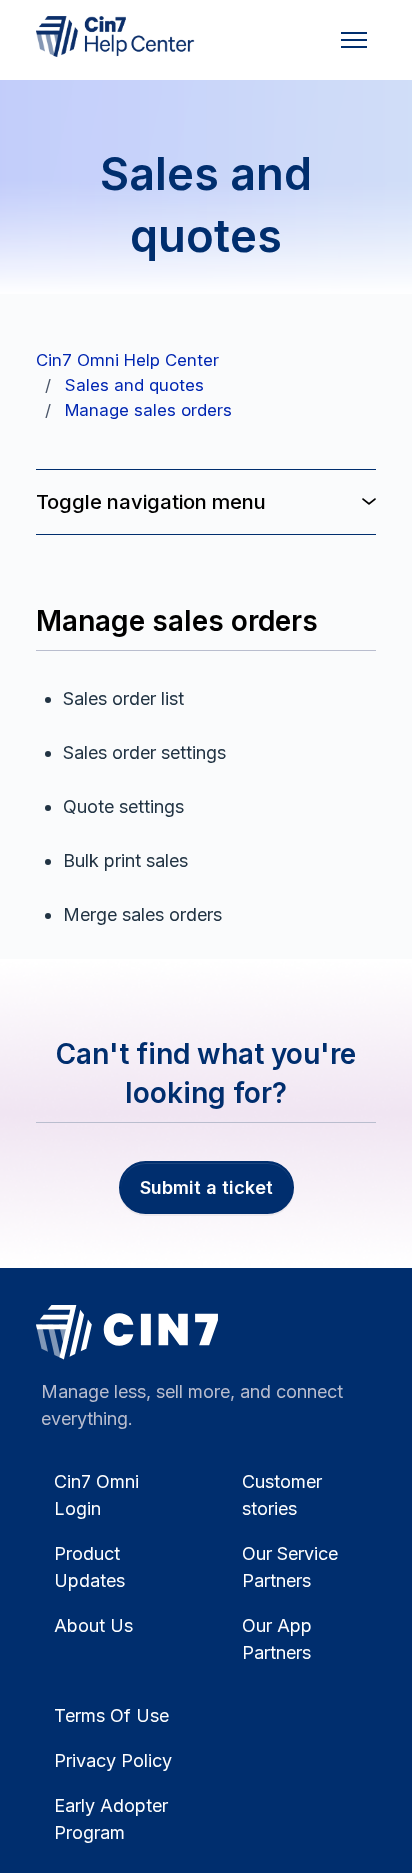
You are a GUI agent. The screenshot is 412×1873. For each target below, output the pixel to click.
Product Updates (89, 1567)
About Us (93, 1625)
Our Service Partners (290, 1567)
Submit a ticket (206, 1187)
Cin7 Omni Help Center (127, 360)
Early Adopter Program (111, 1819)
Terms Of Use (111, 1715)
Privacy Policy (113, 1760)
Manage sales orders (148, 410)
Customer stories (282, 1495)
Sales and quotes (134, 385)
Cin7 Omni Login (96, 1495)
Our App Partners (277, 1639)
